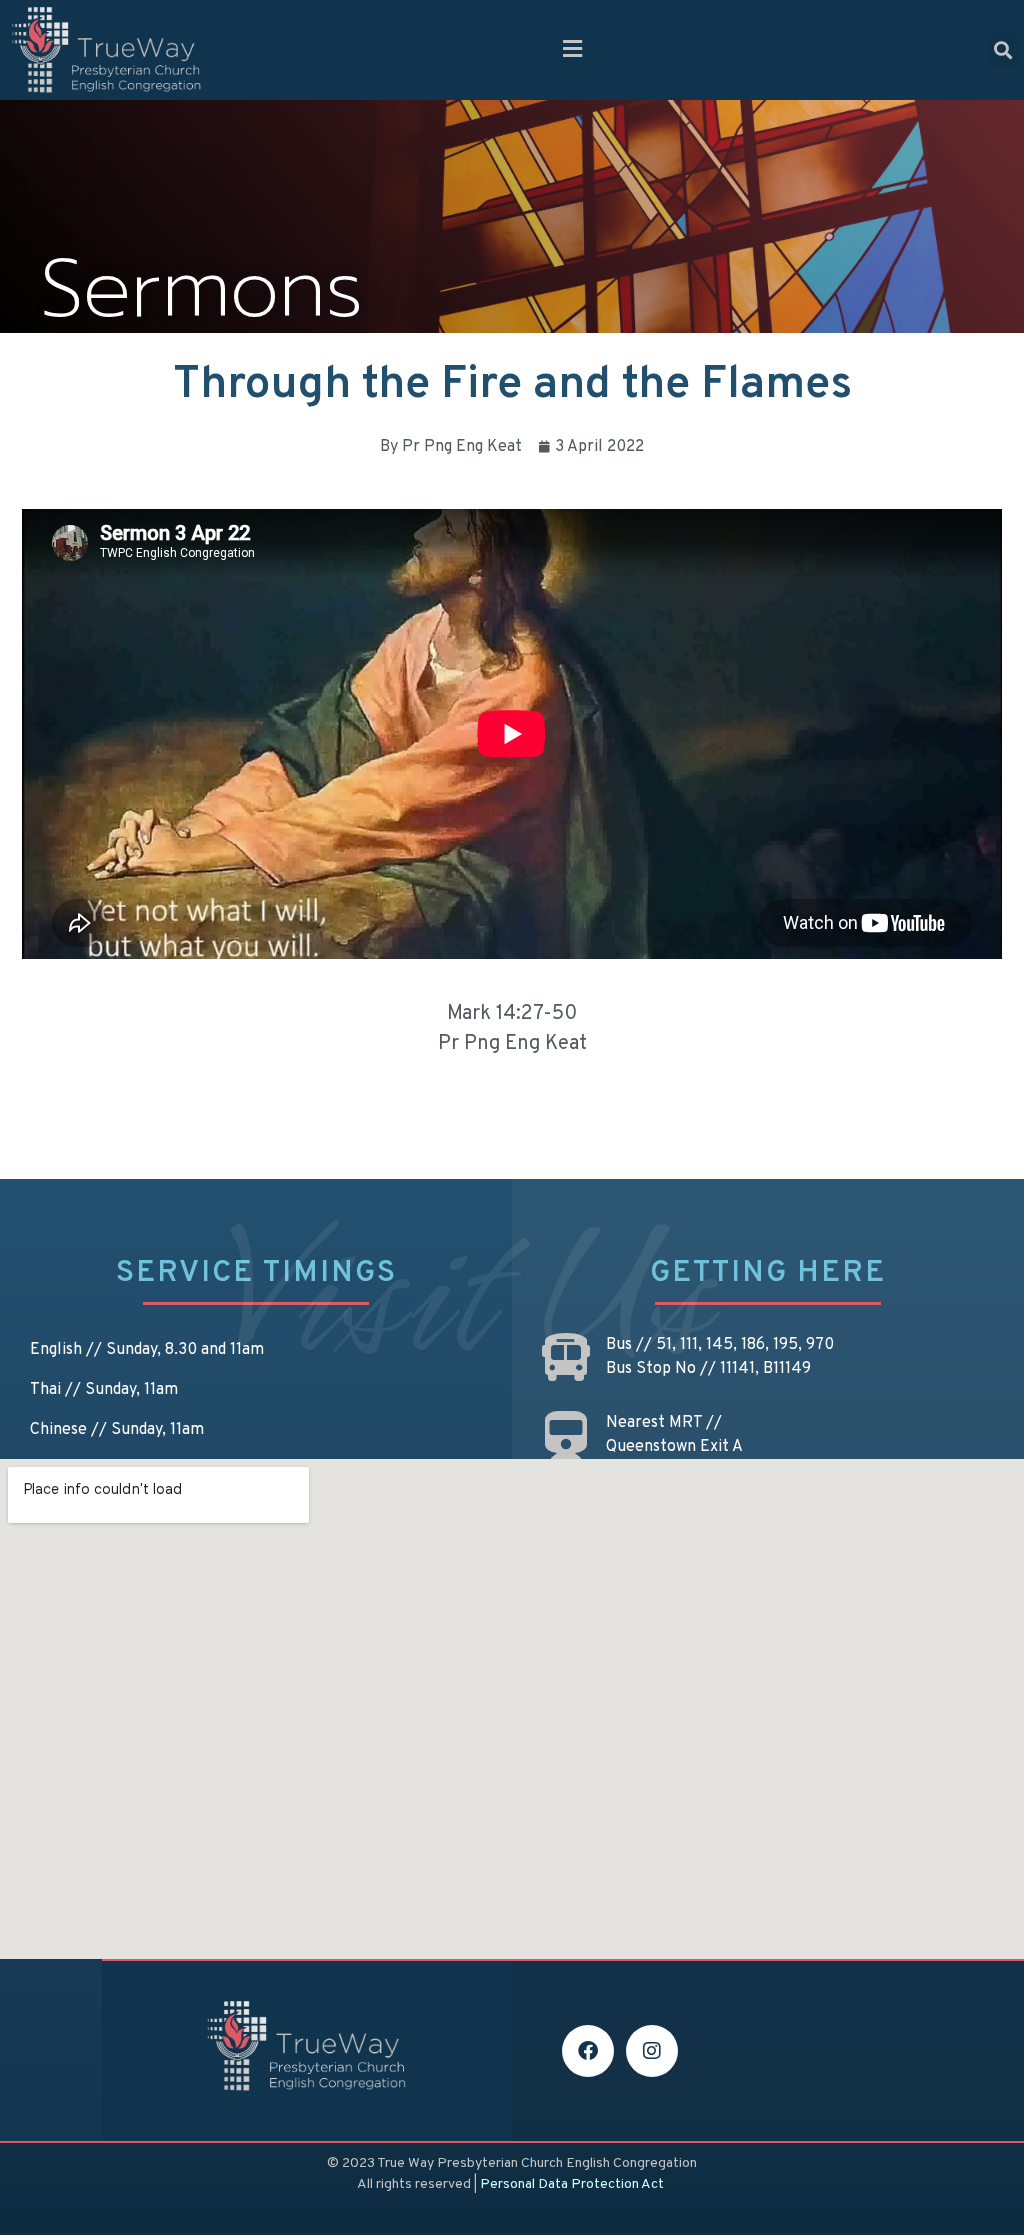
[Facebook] (588, 2051)
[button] (572, 50)
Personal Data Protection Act (572, 2184)
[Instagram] (652, 2051)
